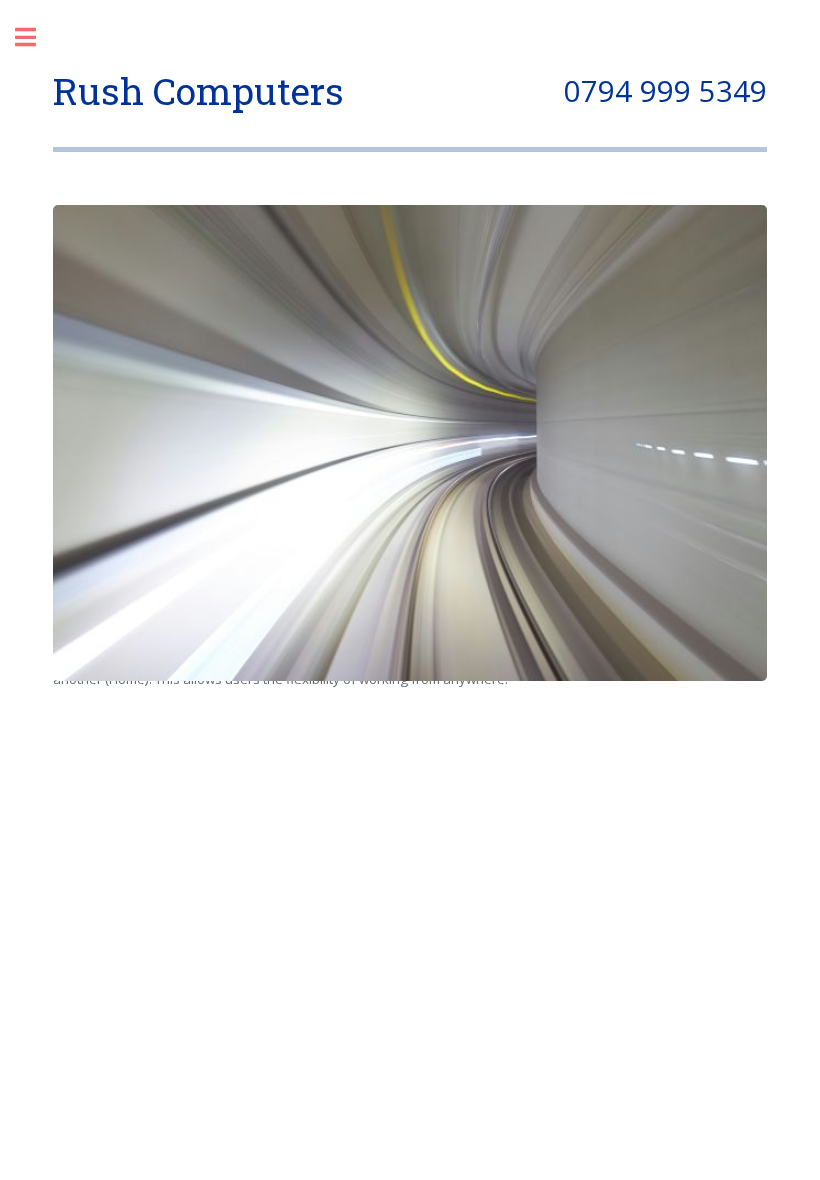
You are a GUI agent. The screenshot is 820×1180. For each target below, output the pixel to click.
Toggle (36, 37)
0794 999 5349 (665, 91)
